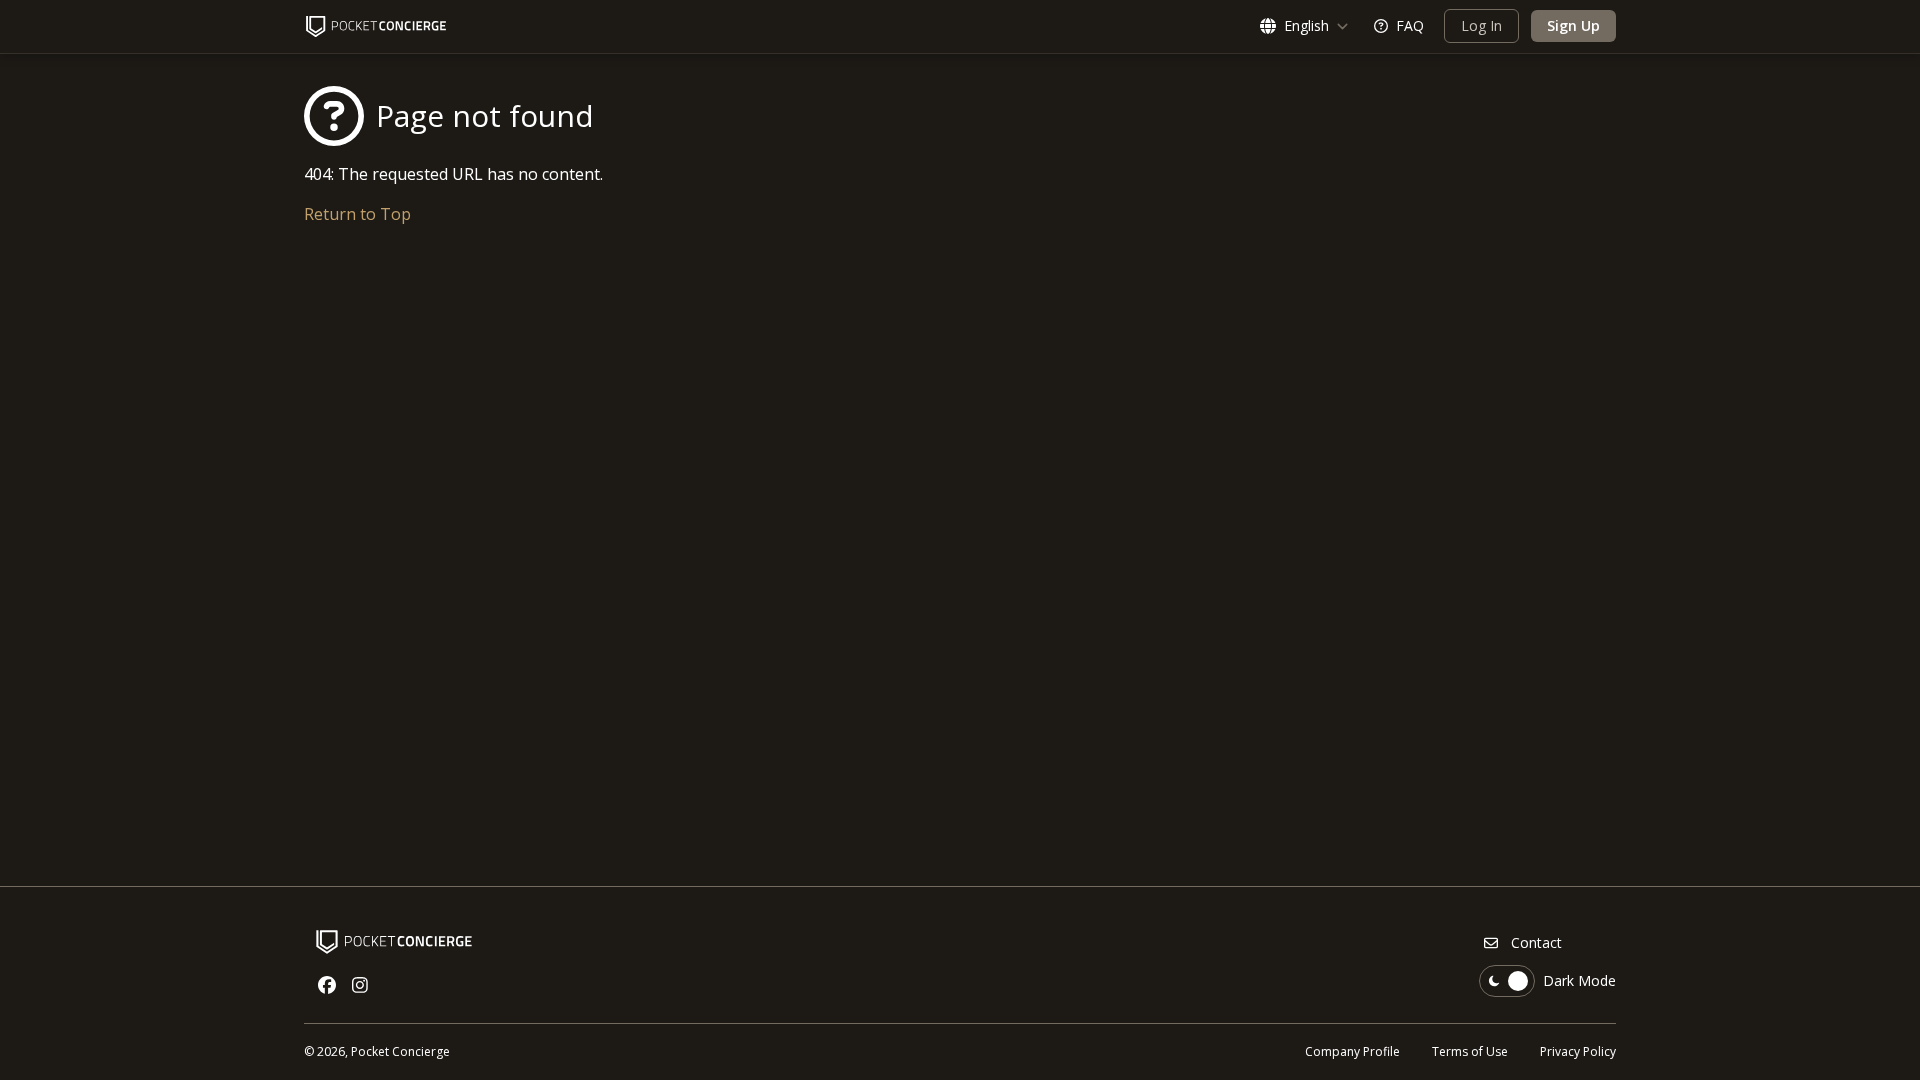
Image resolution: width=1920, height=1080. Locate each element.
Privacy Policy (1578, 1051)
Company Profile (1352, 1051)
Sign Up (1573, 25)
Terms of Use (1470, 1051)
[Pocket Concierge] (376, 26)
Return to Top (357, 214)
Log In (1481, 25)
